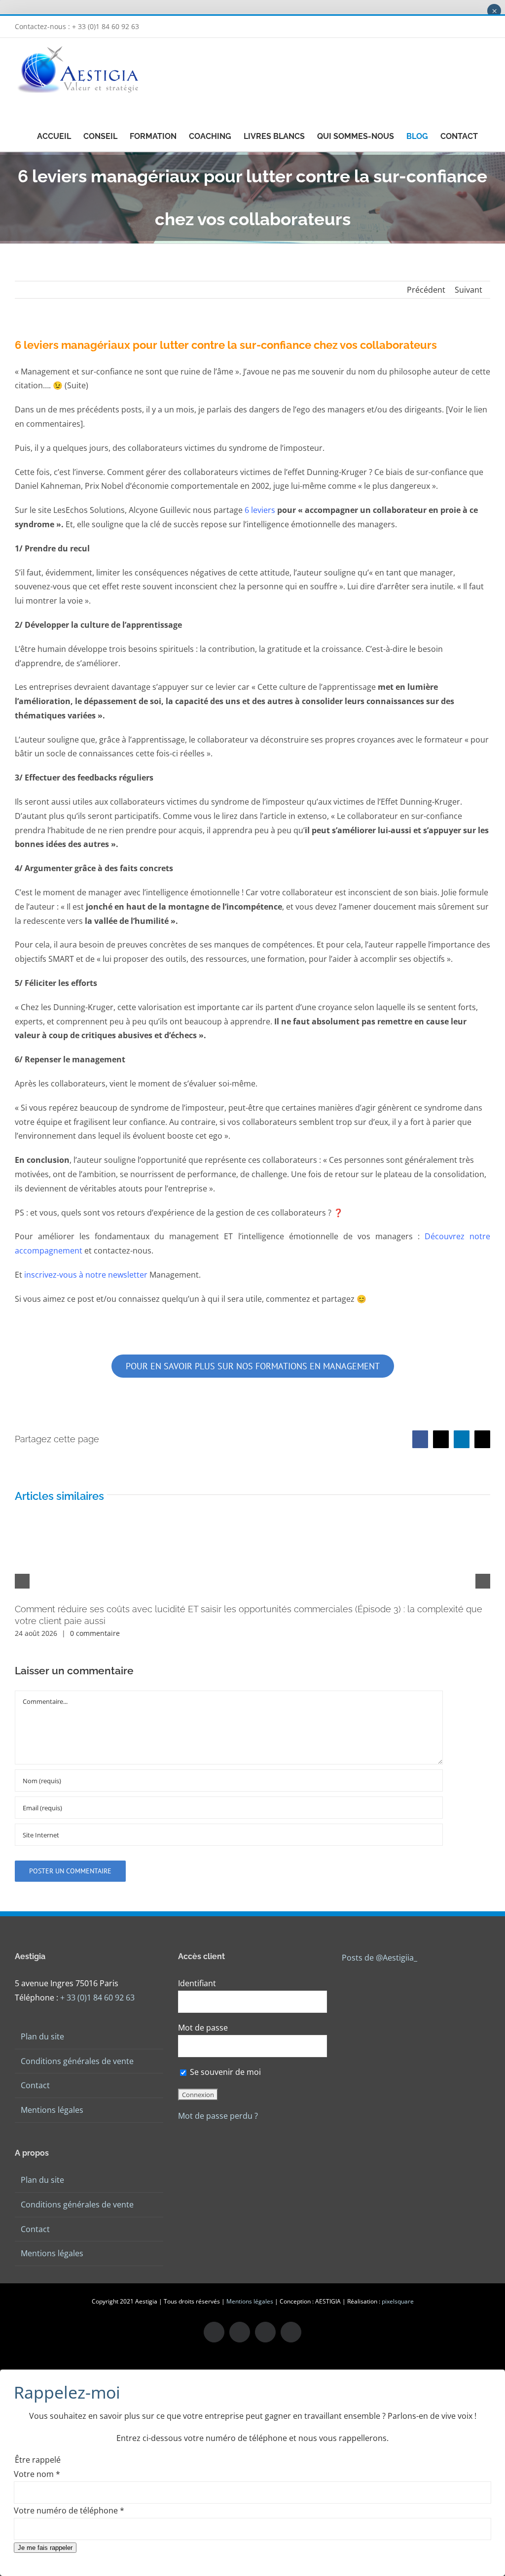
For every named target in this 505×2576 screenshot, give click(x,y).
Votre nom (37, 2474)
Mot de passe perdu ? (218, 2116)
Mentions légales (52, 2110)
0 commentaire (95, 1633)
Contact (35, 2085)
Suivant (469, 290)
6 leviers (261, 510)
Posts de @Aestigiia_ (379, 1958)
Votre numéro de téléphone (69, 2510)
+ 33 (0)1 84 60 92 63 (97, 1998)
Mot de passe (203, 2028)
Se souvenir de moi (224, 2072)
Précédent (426, 290)
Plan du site (42, 2036)
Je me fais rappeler (45, 2548)
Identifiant (197, 1983)
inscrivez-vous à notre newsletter (86, 1275)
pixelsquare (398, 2301)
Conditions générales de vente (77, 2061)
